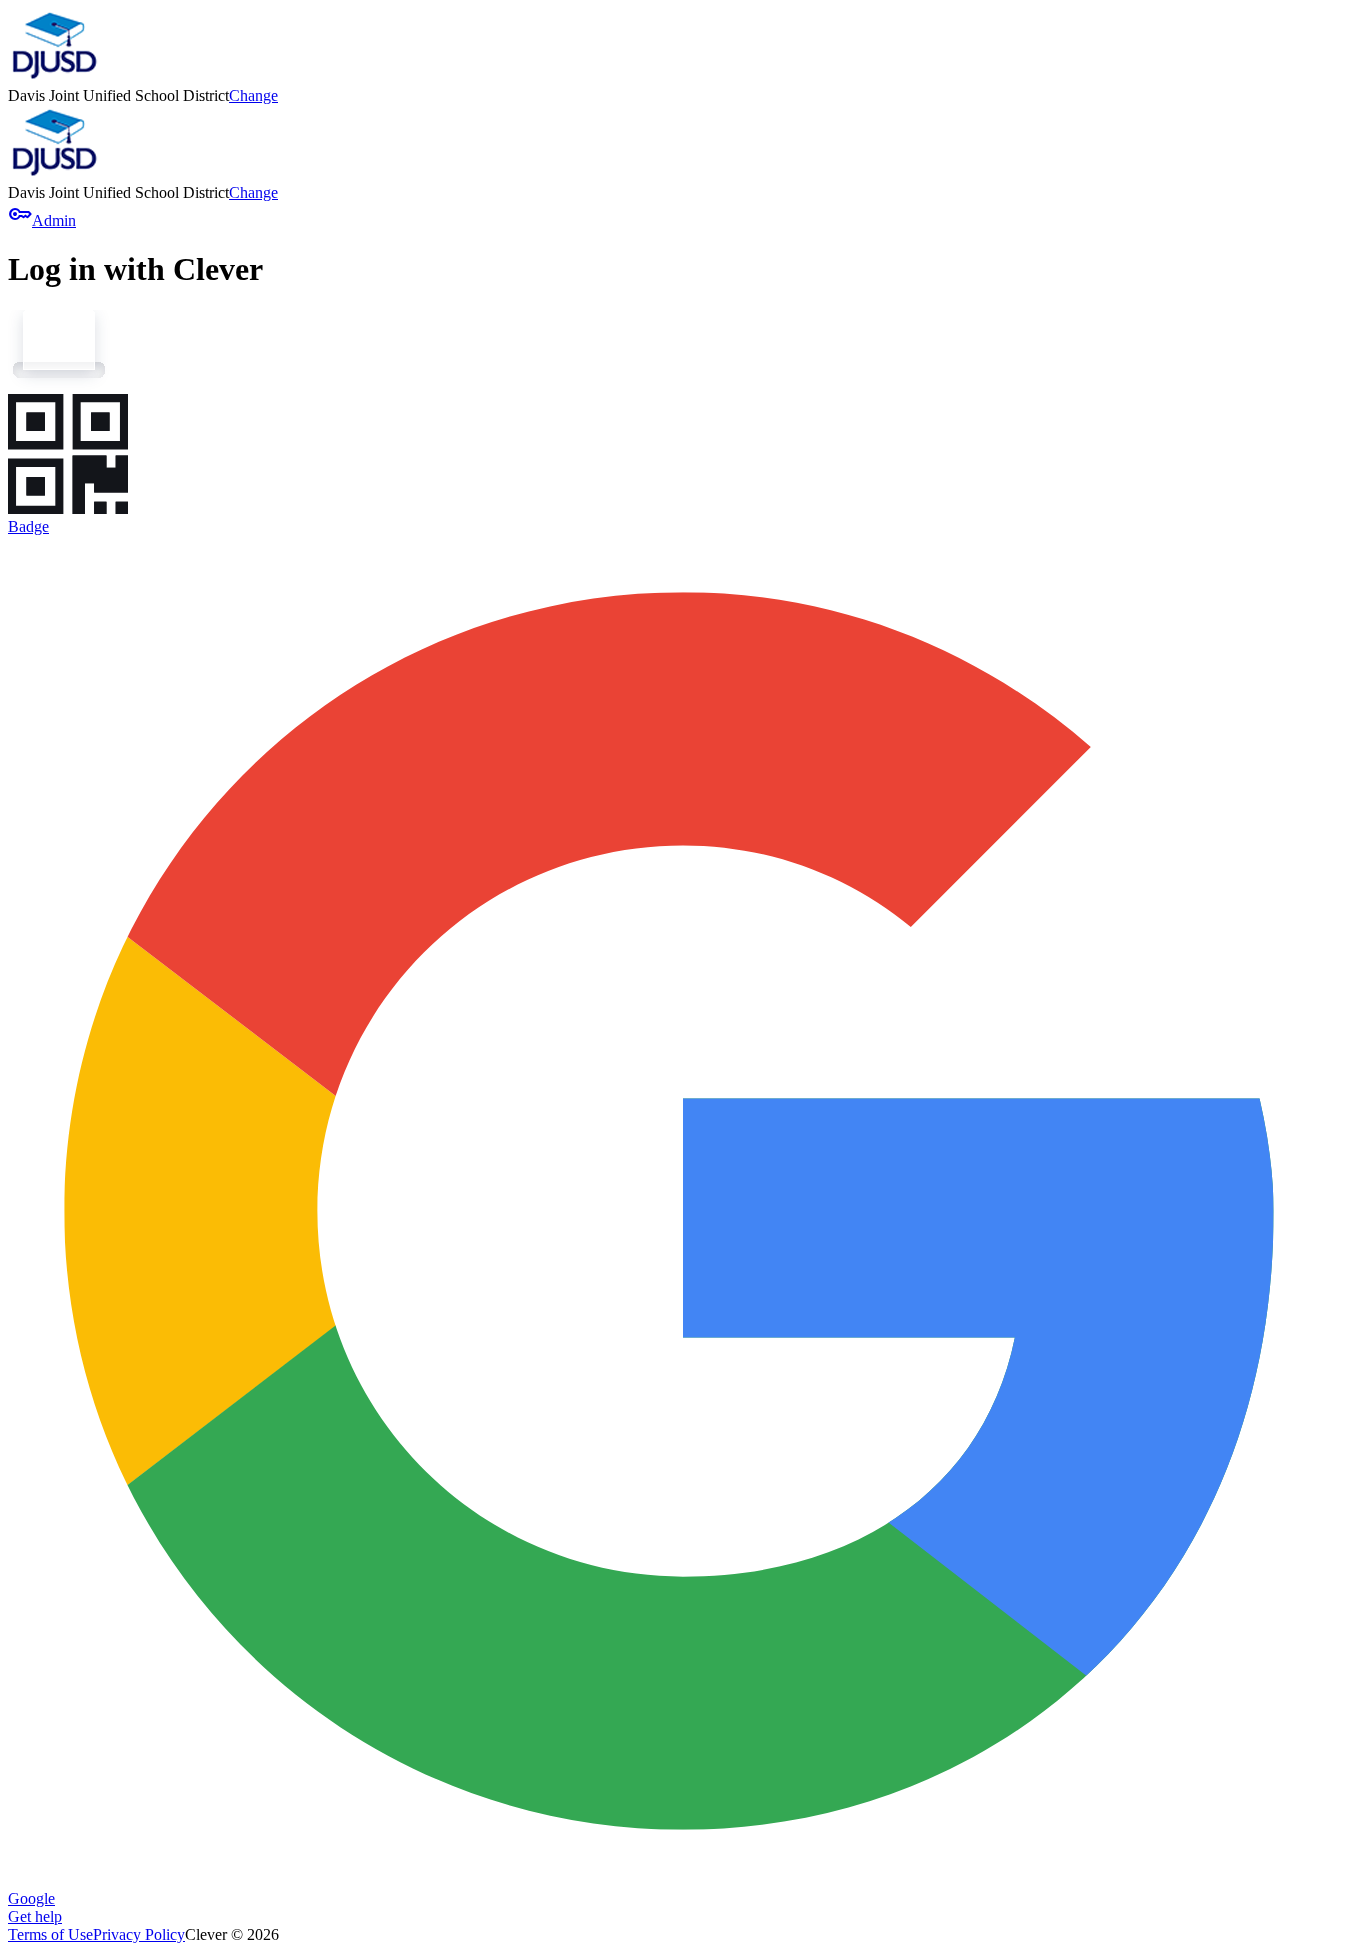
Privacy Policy (139, 1934)
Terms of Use (50, 1934)
